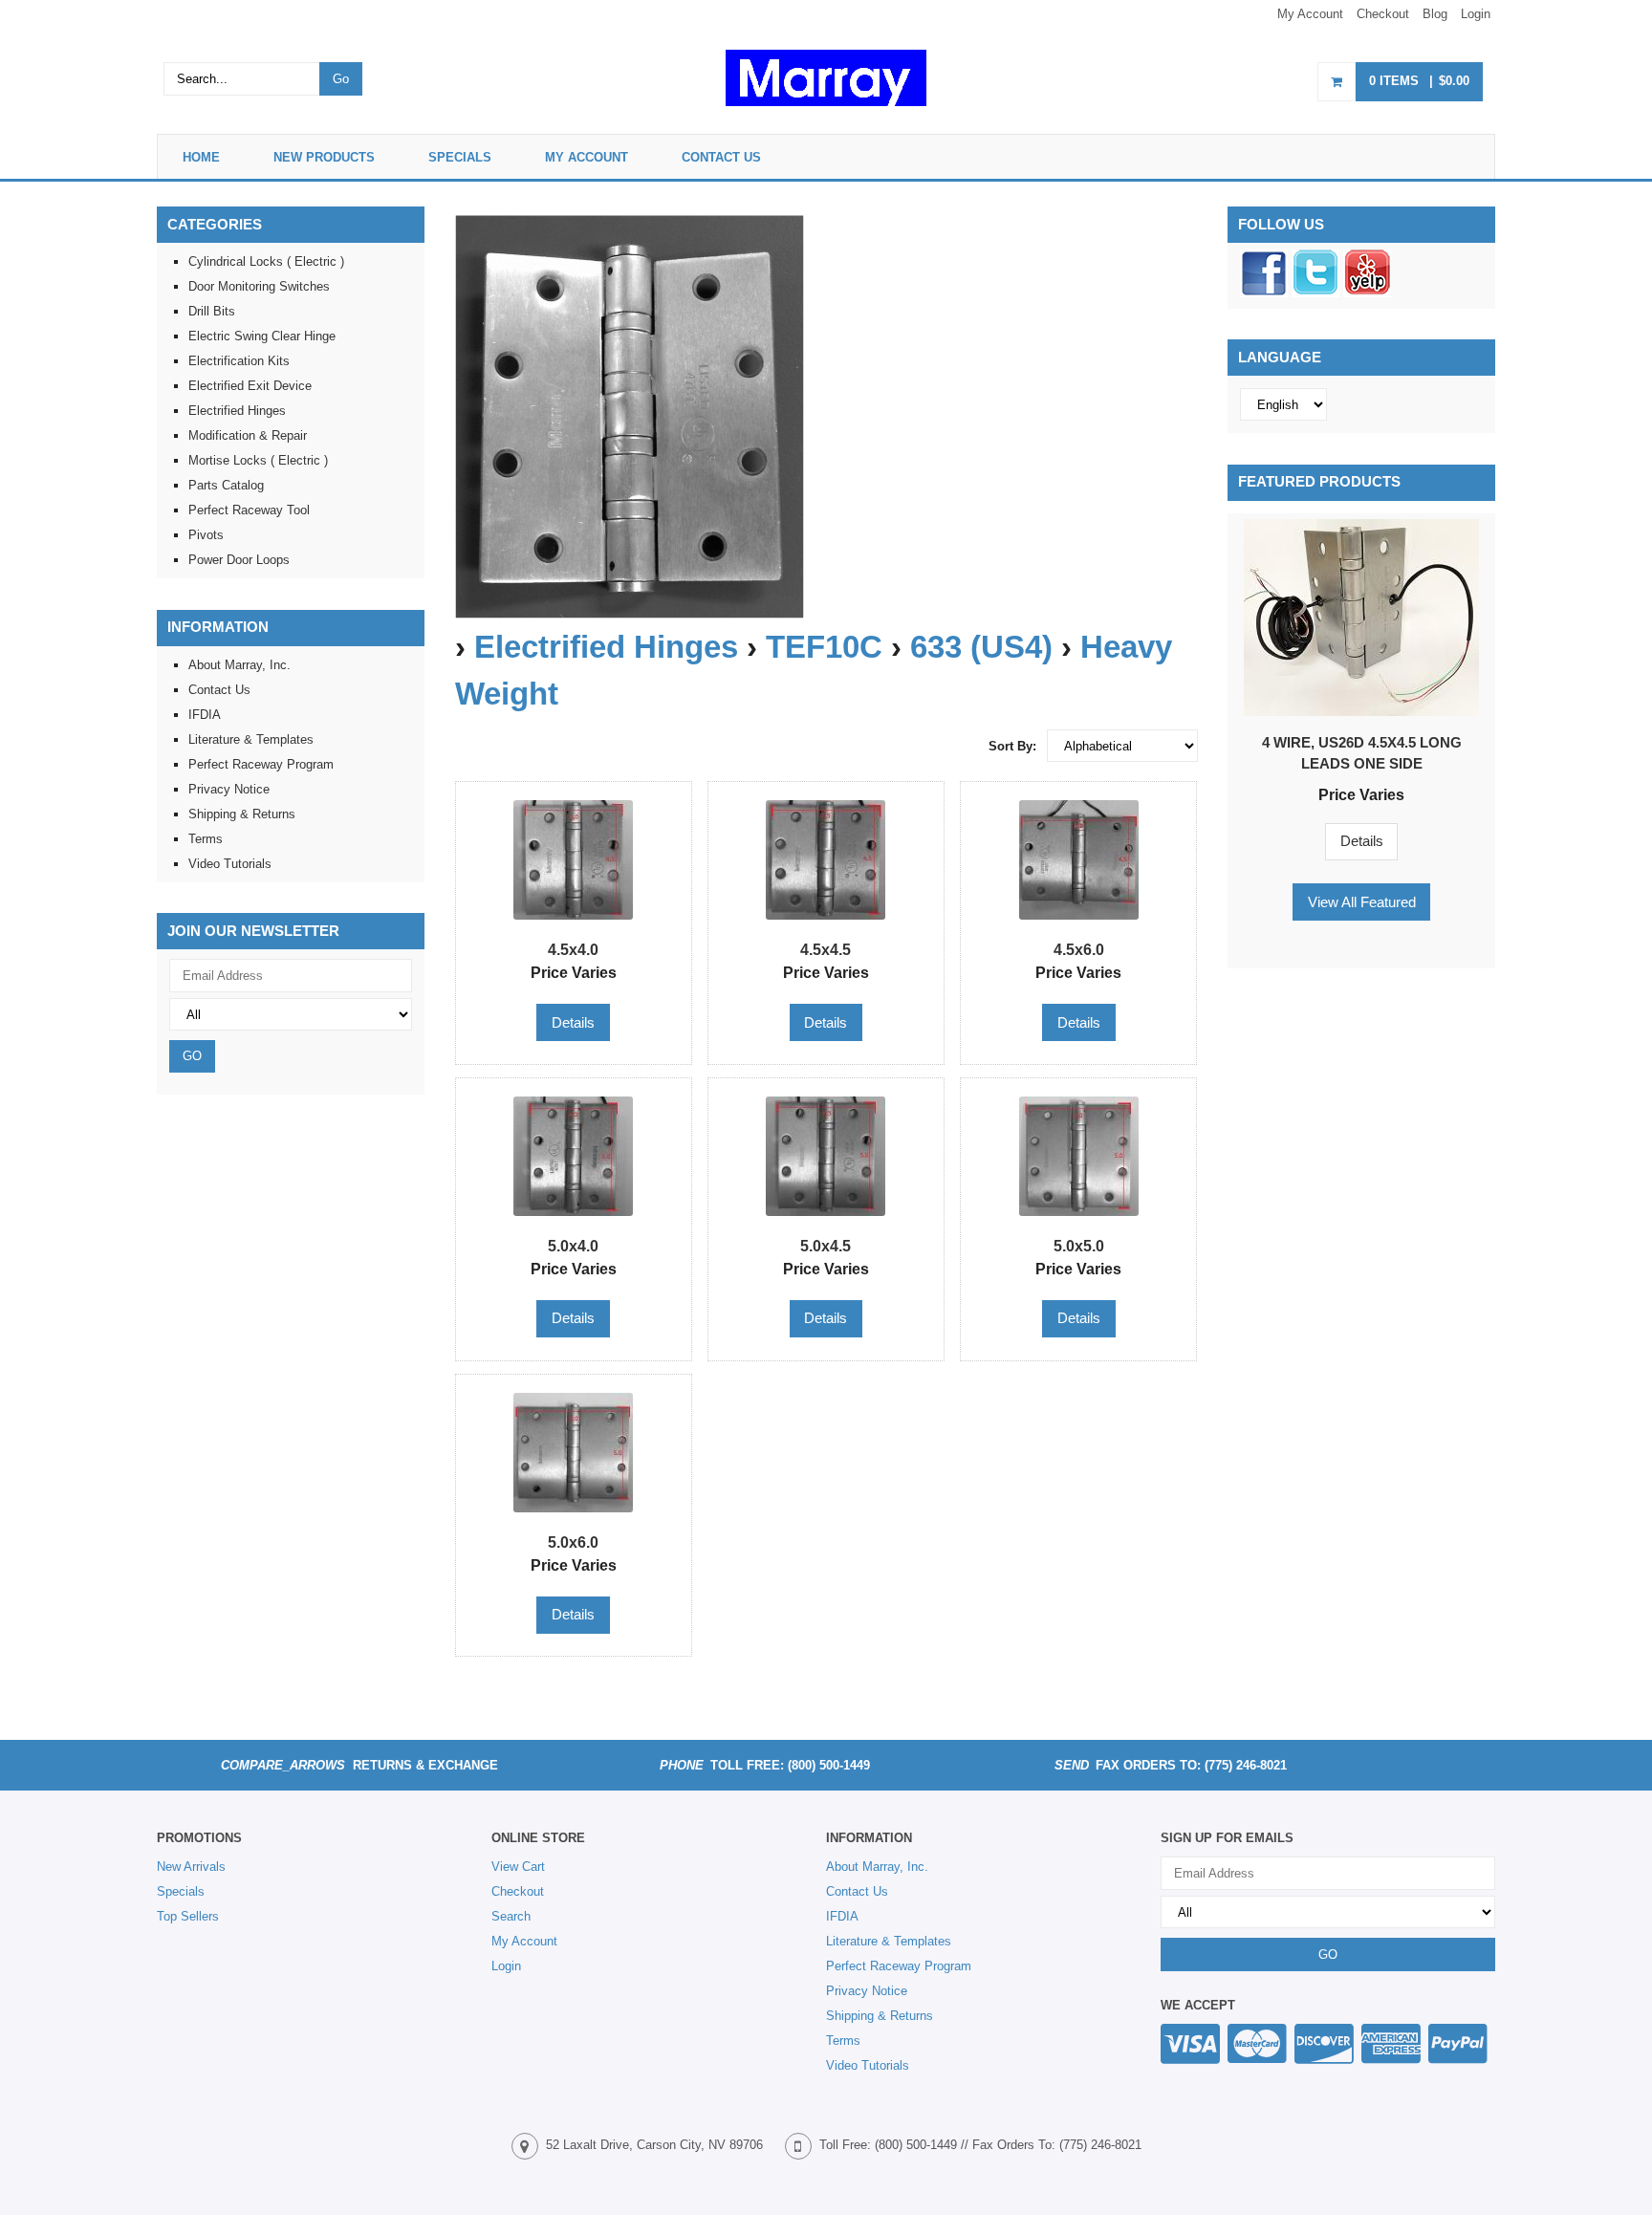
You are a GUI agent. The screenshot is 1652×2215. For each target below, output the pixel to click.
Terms (206, 839)
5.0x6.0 (573, 1542)
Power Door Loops (239, 560)
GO (192, 1056)
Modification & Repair (248, 435)
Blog (1435, 14)
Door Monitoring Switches (259, 286)
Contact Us (721, 157)
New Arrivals (191, 1867)
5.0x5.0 (1079, 1246)
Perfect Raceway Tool (249, 510)
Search (511, 1916)
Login (1476, 14)
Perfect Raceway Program (261, 764)
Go (341, 79)
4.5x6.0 (1079, 949)
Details (1362, 841)
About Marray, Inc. (239, 665)
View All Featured (1362, 902)
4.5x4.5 (826, 949)
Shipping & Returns (242, 814)
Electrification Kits (239, 361)
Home (201, 157)
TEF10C (824, 647)
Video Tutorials (230, 864)
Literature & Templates (251, 739)
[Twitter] (1315, 293)
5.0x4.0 (573, 1246)
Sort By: (1012, 746)
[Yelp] (1367, 293)
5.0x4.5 (826, 1246)
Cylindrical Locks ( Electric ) (266, 261)
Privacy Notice (229, 789)
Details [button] (573, 1022)
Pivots (206, 535)
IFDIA (205, 715)
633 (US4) (981, 647)
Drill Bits (212, 311)
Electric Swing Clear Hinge (262, 336)
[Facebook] (1264, 293)
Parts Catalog (226, 485)
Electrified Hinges (606, 647)
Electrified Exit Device (250, 386)
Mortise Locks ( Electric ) (258, 460)
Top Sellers (188, 1916)
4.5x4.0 (573, 949)
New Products (324, 157)
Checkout (1383, 14)
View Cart (518, 1867)
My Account (1310, 14)
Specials (460, 157)
